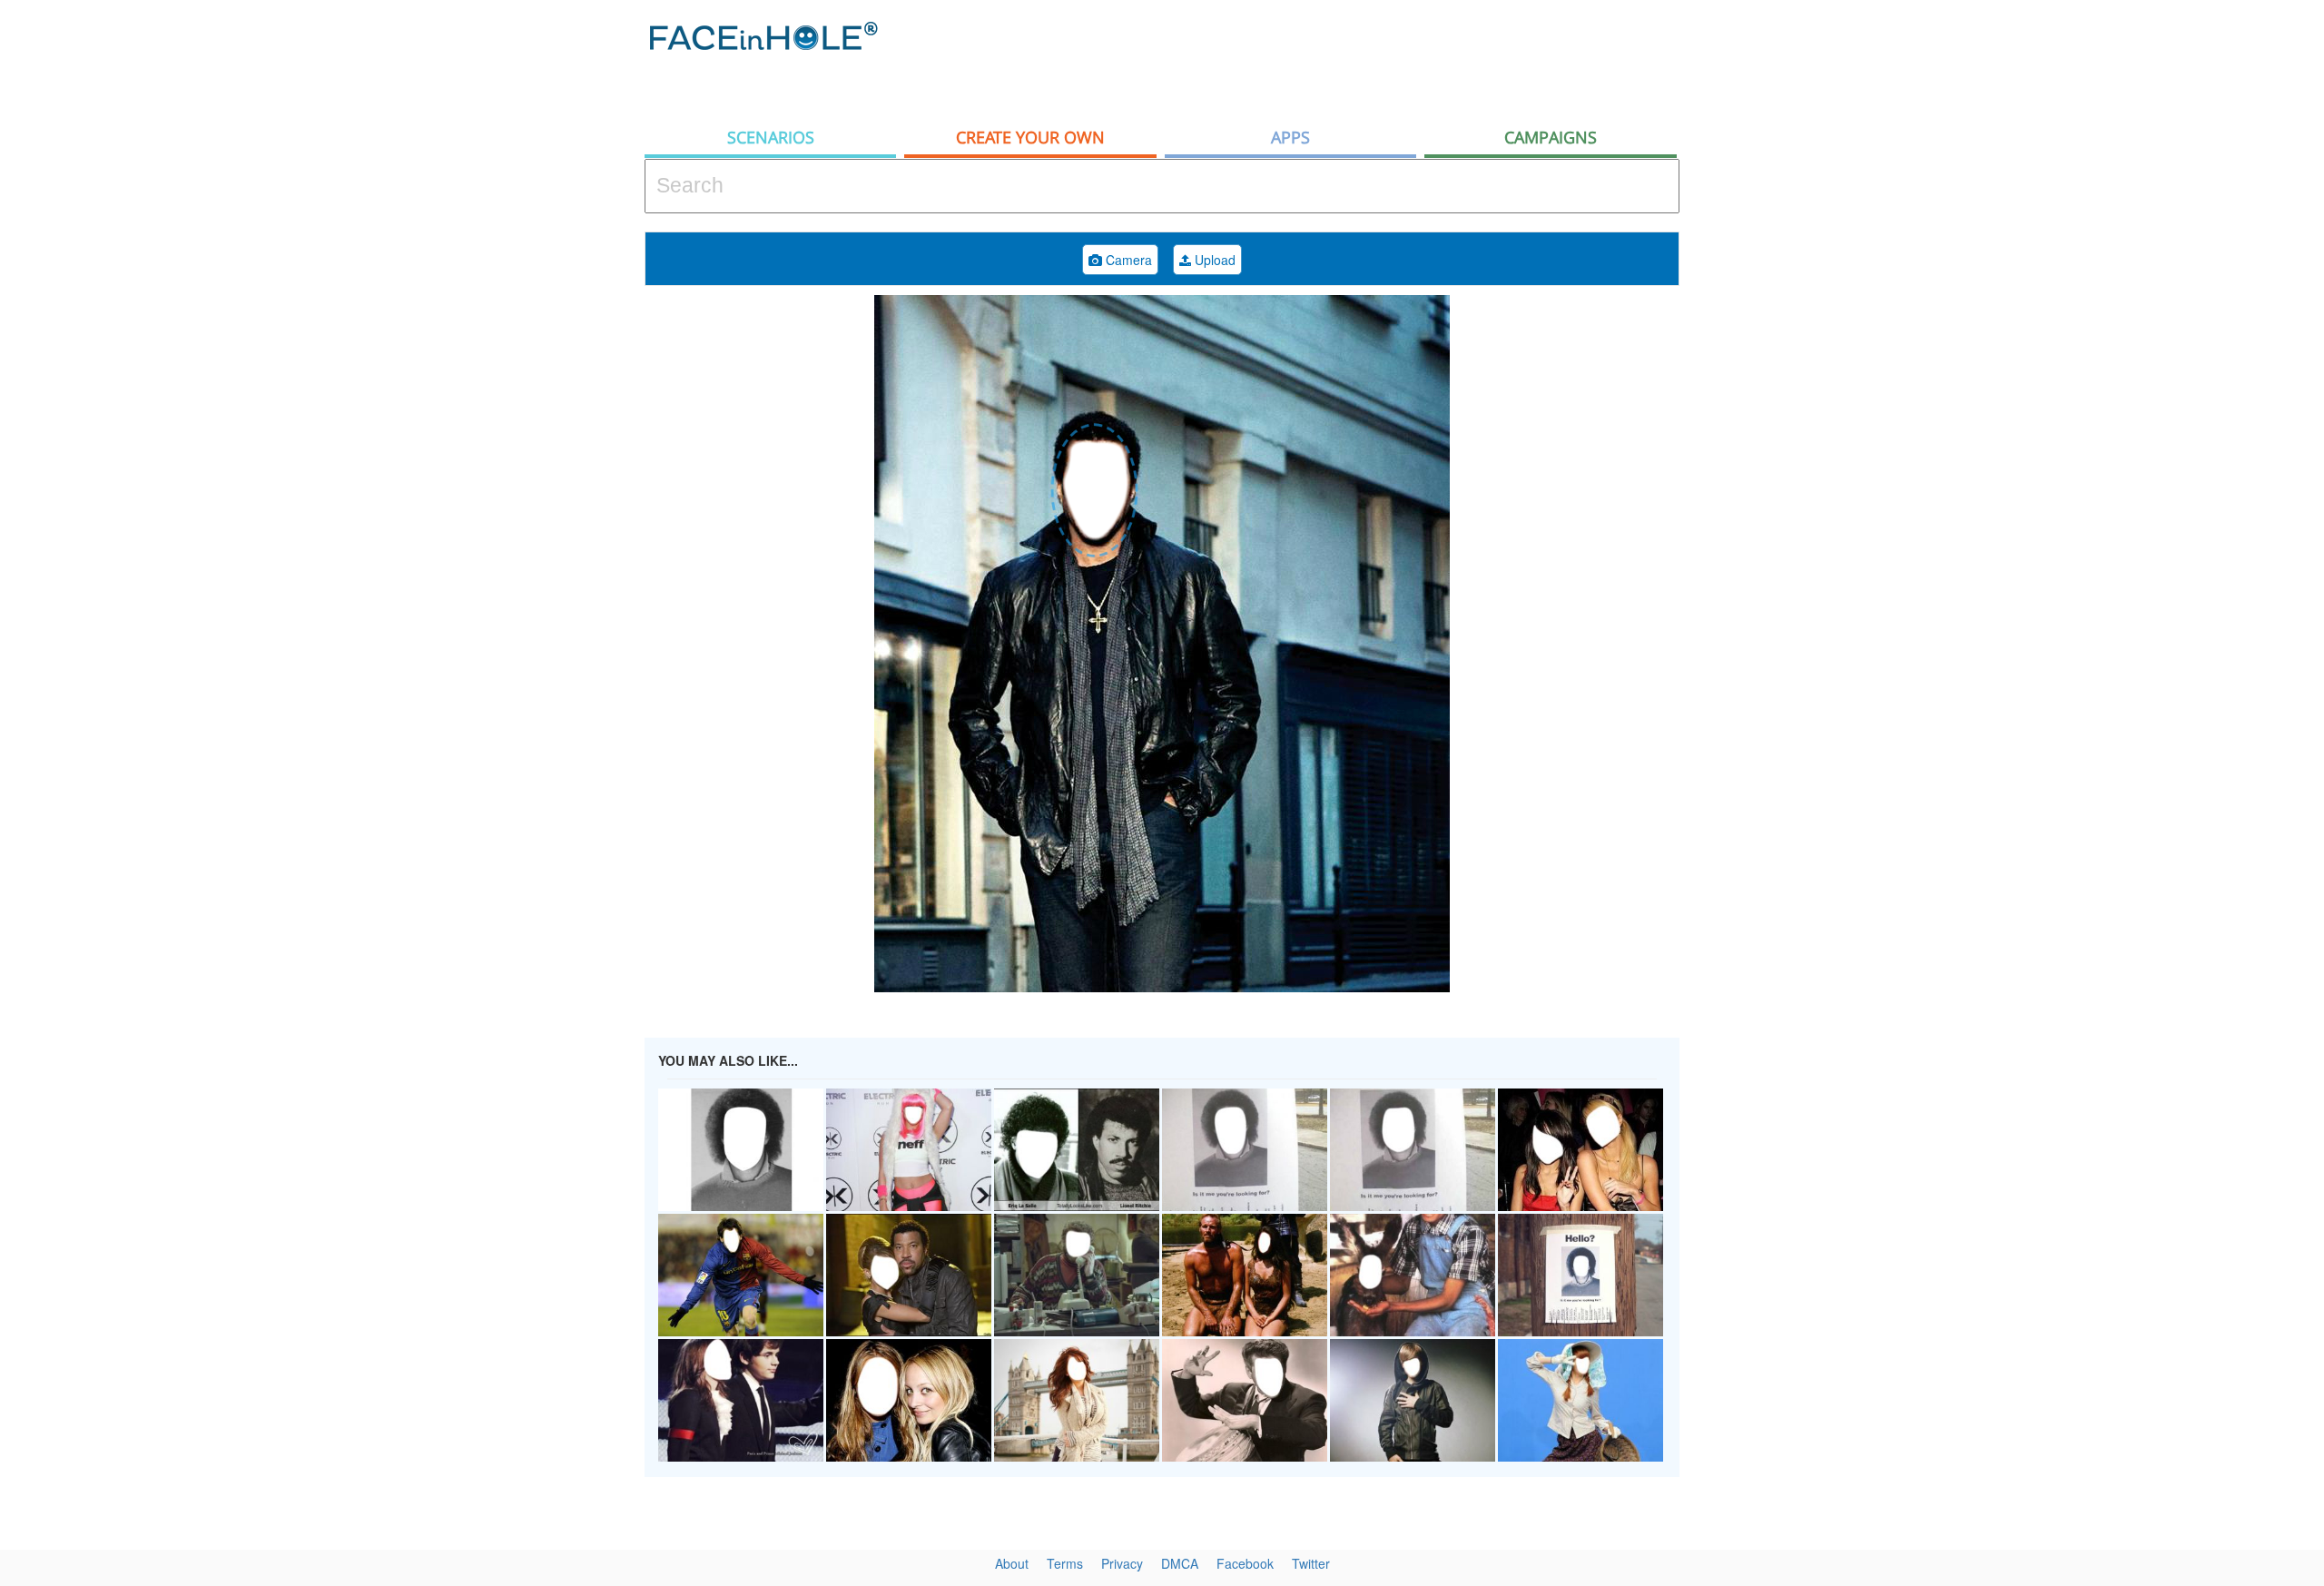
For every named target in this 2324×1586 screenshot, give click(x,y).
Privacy (1122, 1563)
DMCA (1180, 1563)
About (1012, 1563)
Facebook (1245, 1563)
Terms (1065, 1563)
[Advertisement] (2161, 291)
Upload (1213, 260)
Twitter (1311, 1563)
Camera (1127, 260)
